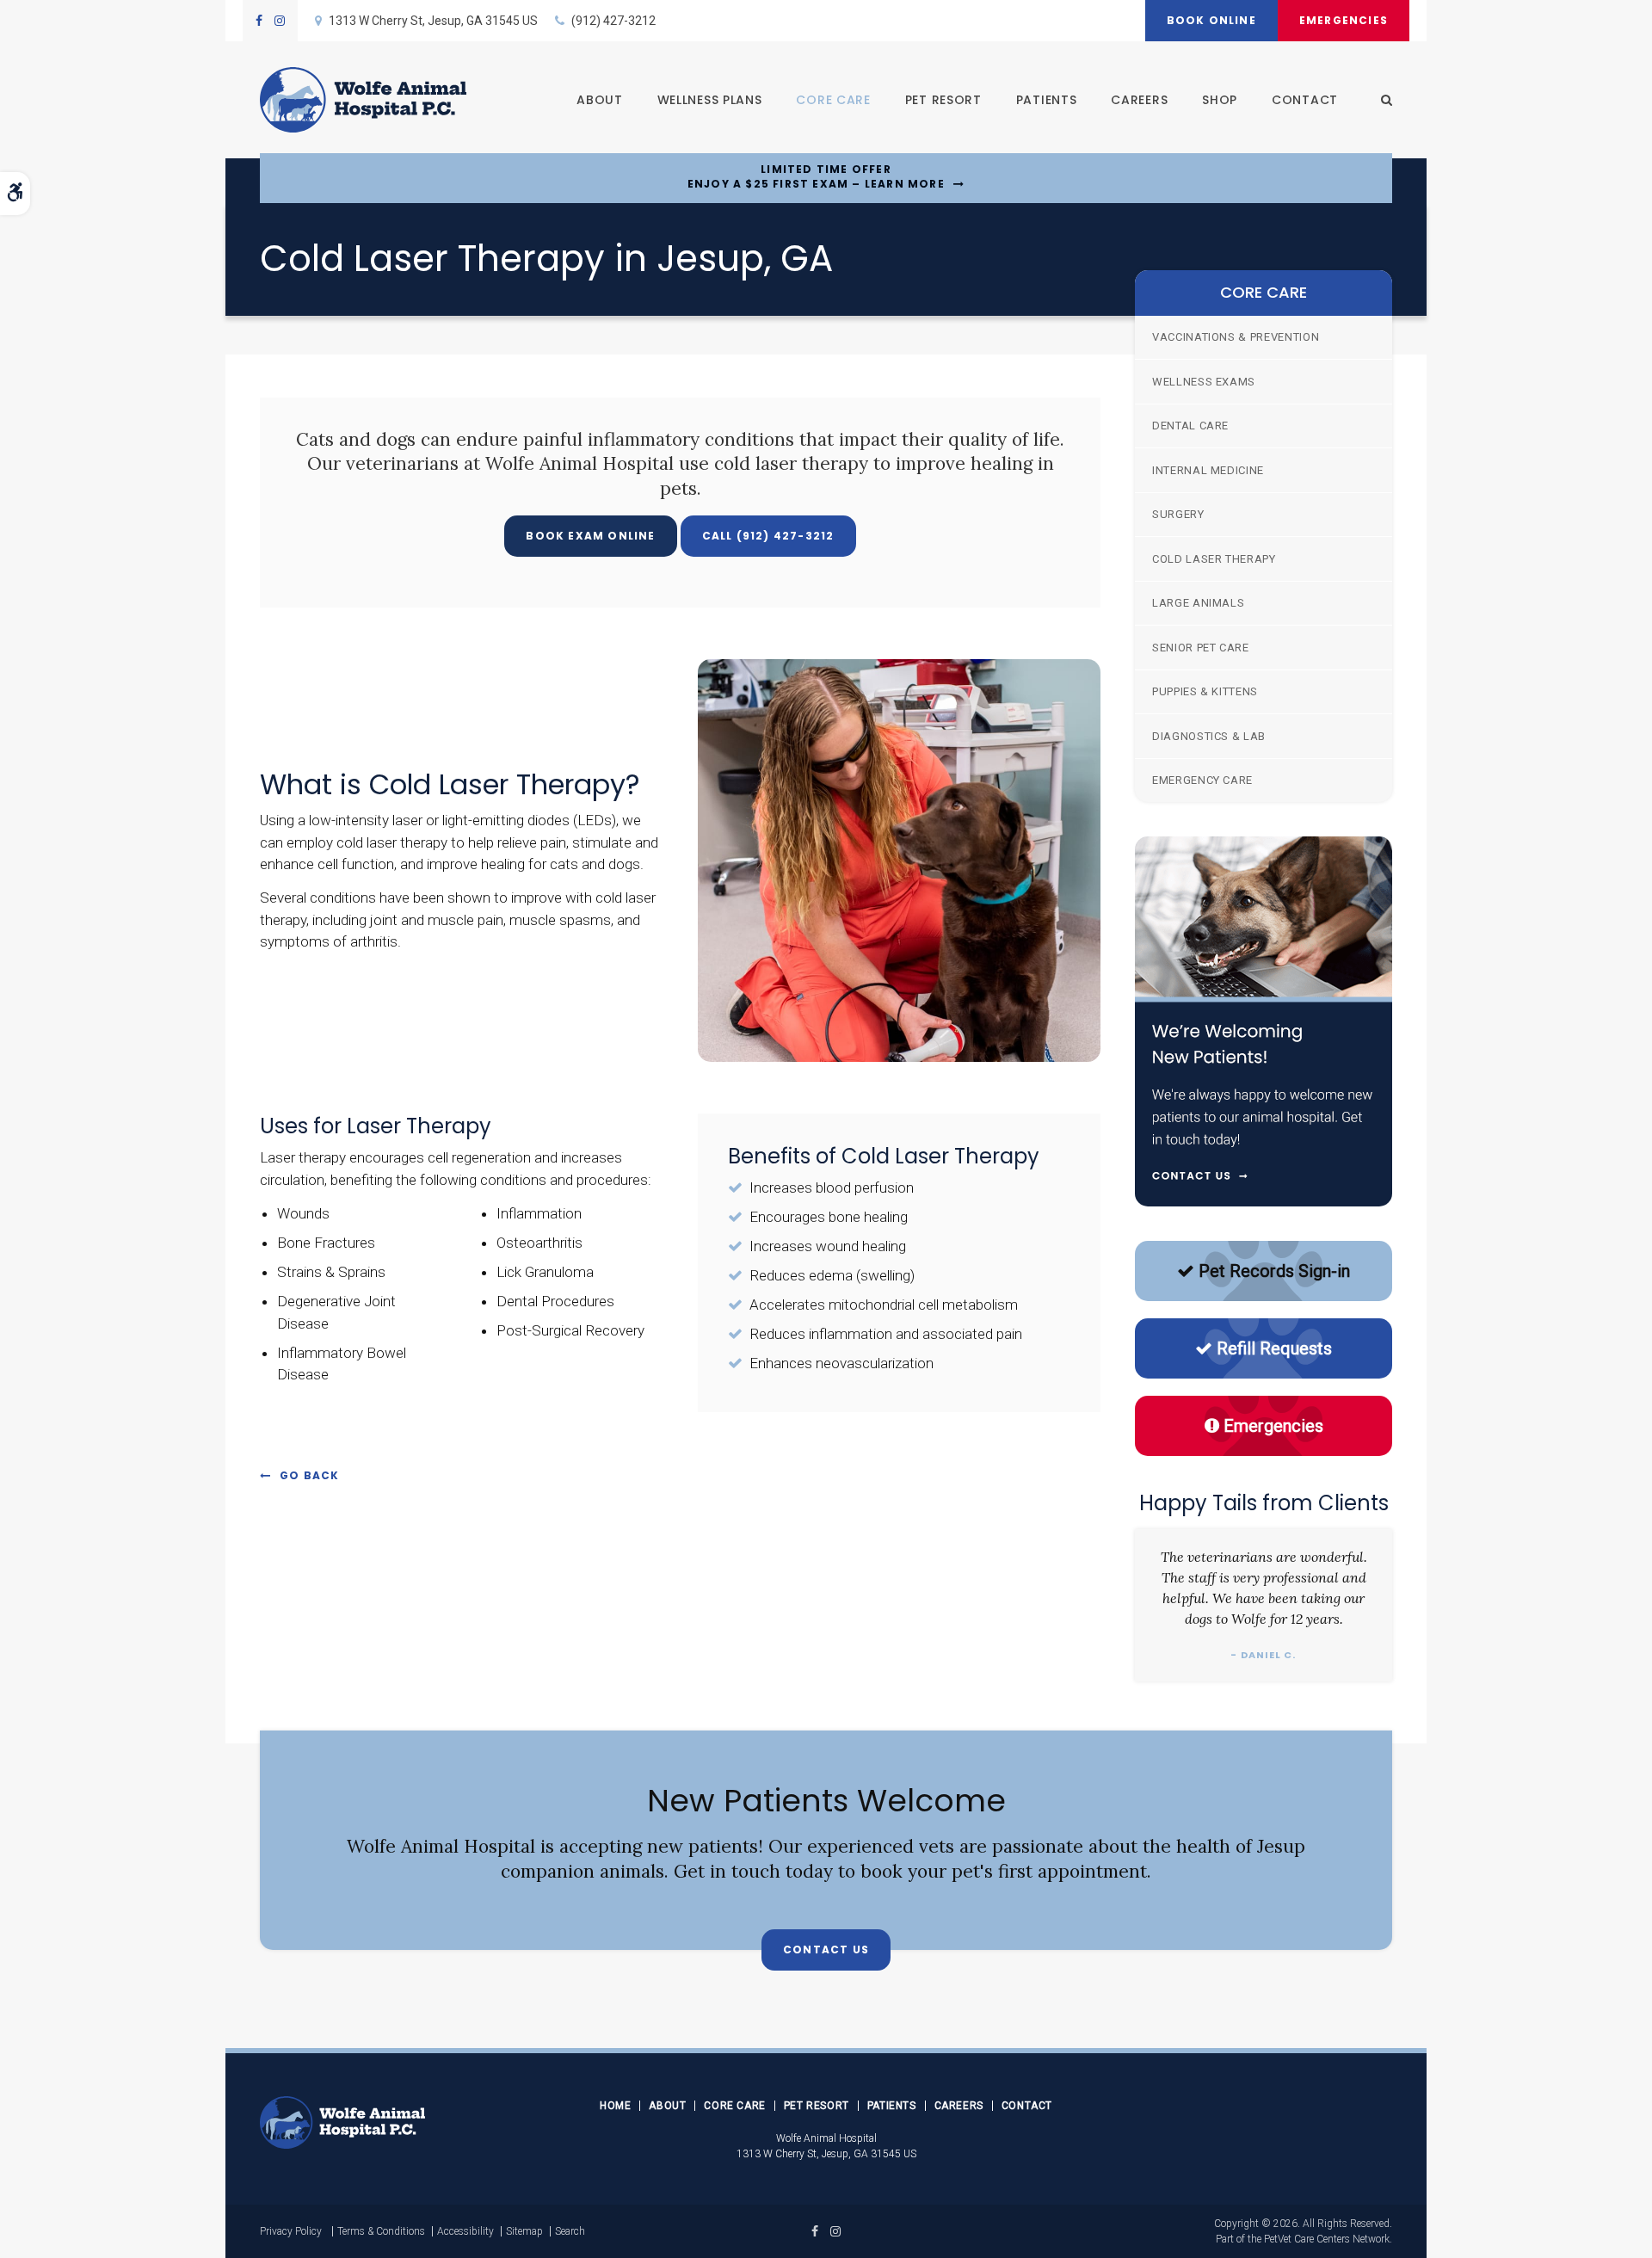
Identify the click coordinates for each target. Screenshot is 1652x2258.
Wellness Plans (710, 100)
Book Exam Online (590, 536)
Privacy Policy (291, 2231)
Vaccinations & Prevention (1236, 337)
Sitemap (524, 2231)
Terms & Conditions (381, 2231)
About (600, 100)
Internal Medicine (1208, 470)
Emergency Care (1202, 780)
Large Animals (1198, 603)
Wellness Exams (1204, 382)
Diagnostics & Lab (1209, 736)
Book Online (1211, 20)
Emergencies (1344, 20)
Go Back (309, 1475)
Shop (1220, 100)
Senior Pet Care (1201, 648)
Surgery (1178, 514)
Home (615, 2106)
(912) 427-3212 (613, 21)
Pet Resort (943, 100)
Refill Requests (1274, 1348)
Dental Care (1190, 426)
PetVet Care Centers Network (1327, 2239)
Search (570, 2231)
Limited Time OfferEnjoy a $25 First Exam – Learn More (816, 177)
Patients (1047, 100)
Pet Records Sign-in (1274, 1271)
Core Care (833, 100)
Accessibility (465, 2231)
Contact (1305, 100)
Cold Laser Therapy (1214, 559)
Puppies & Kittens (1205, 691)
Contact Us (826, 1950)
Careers (1139, 100)
